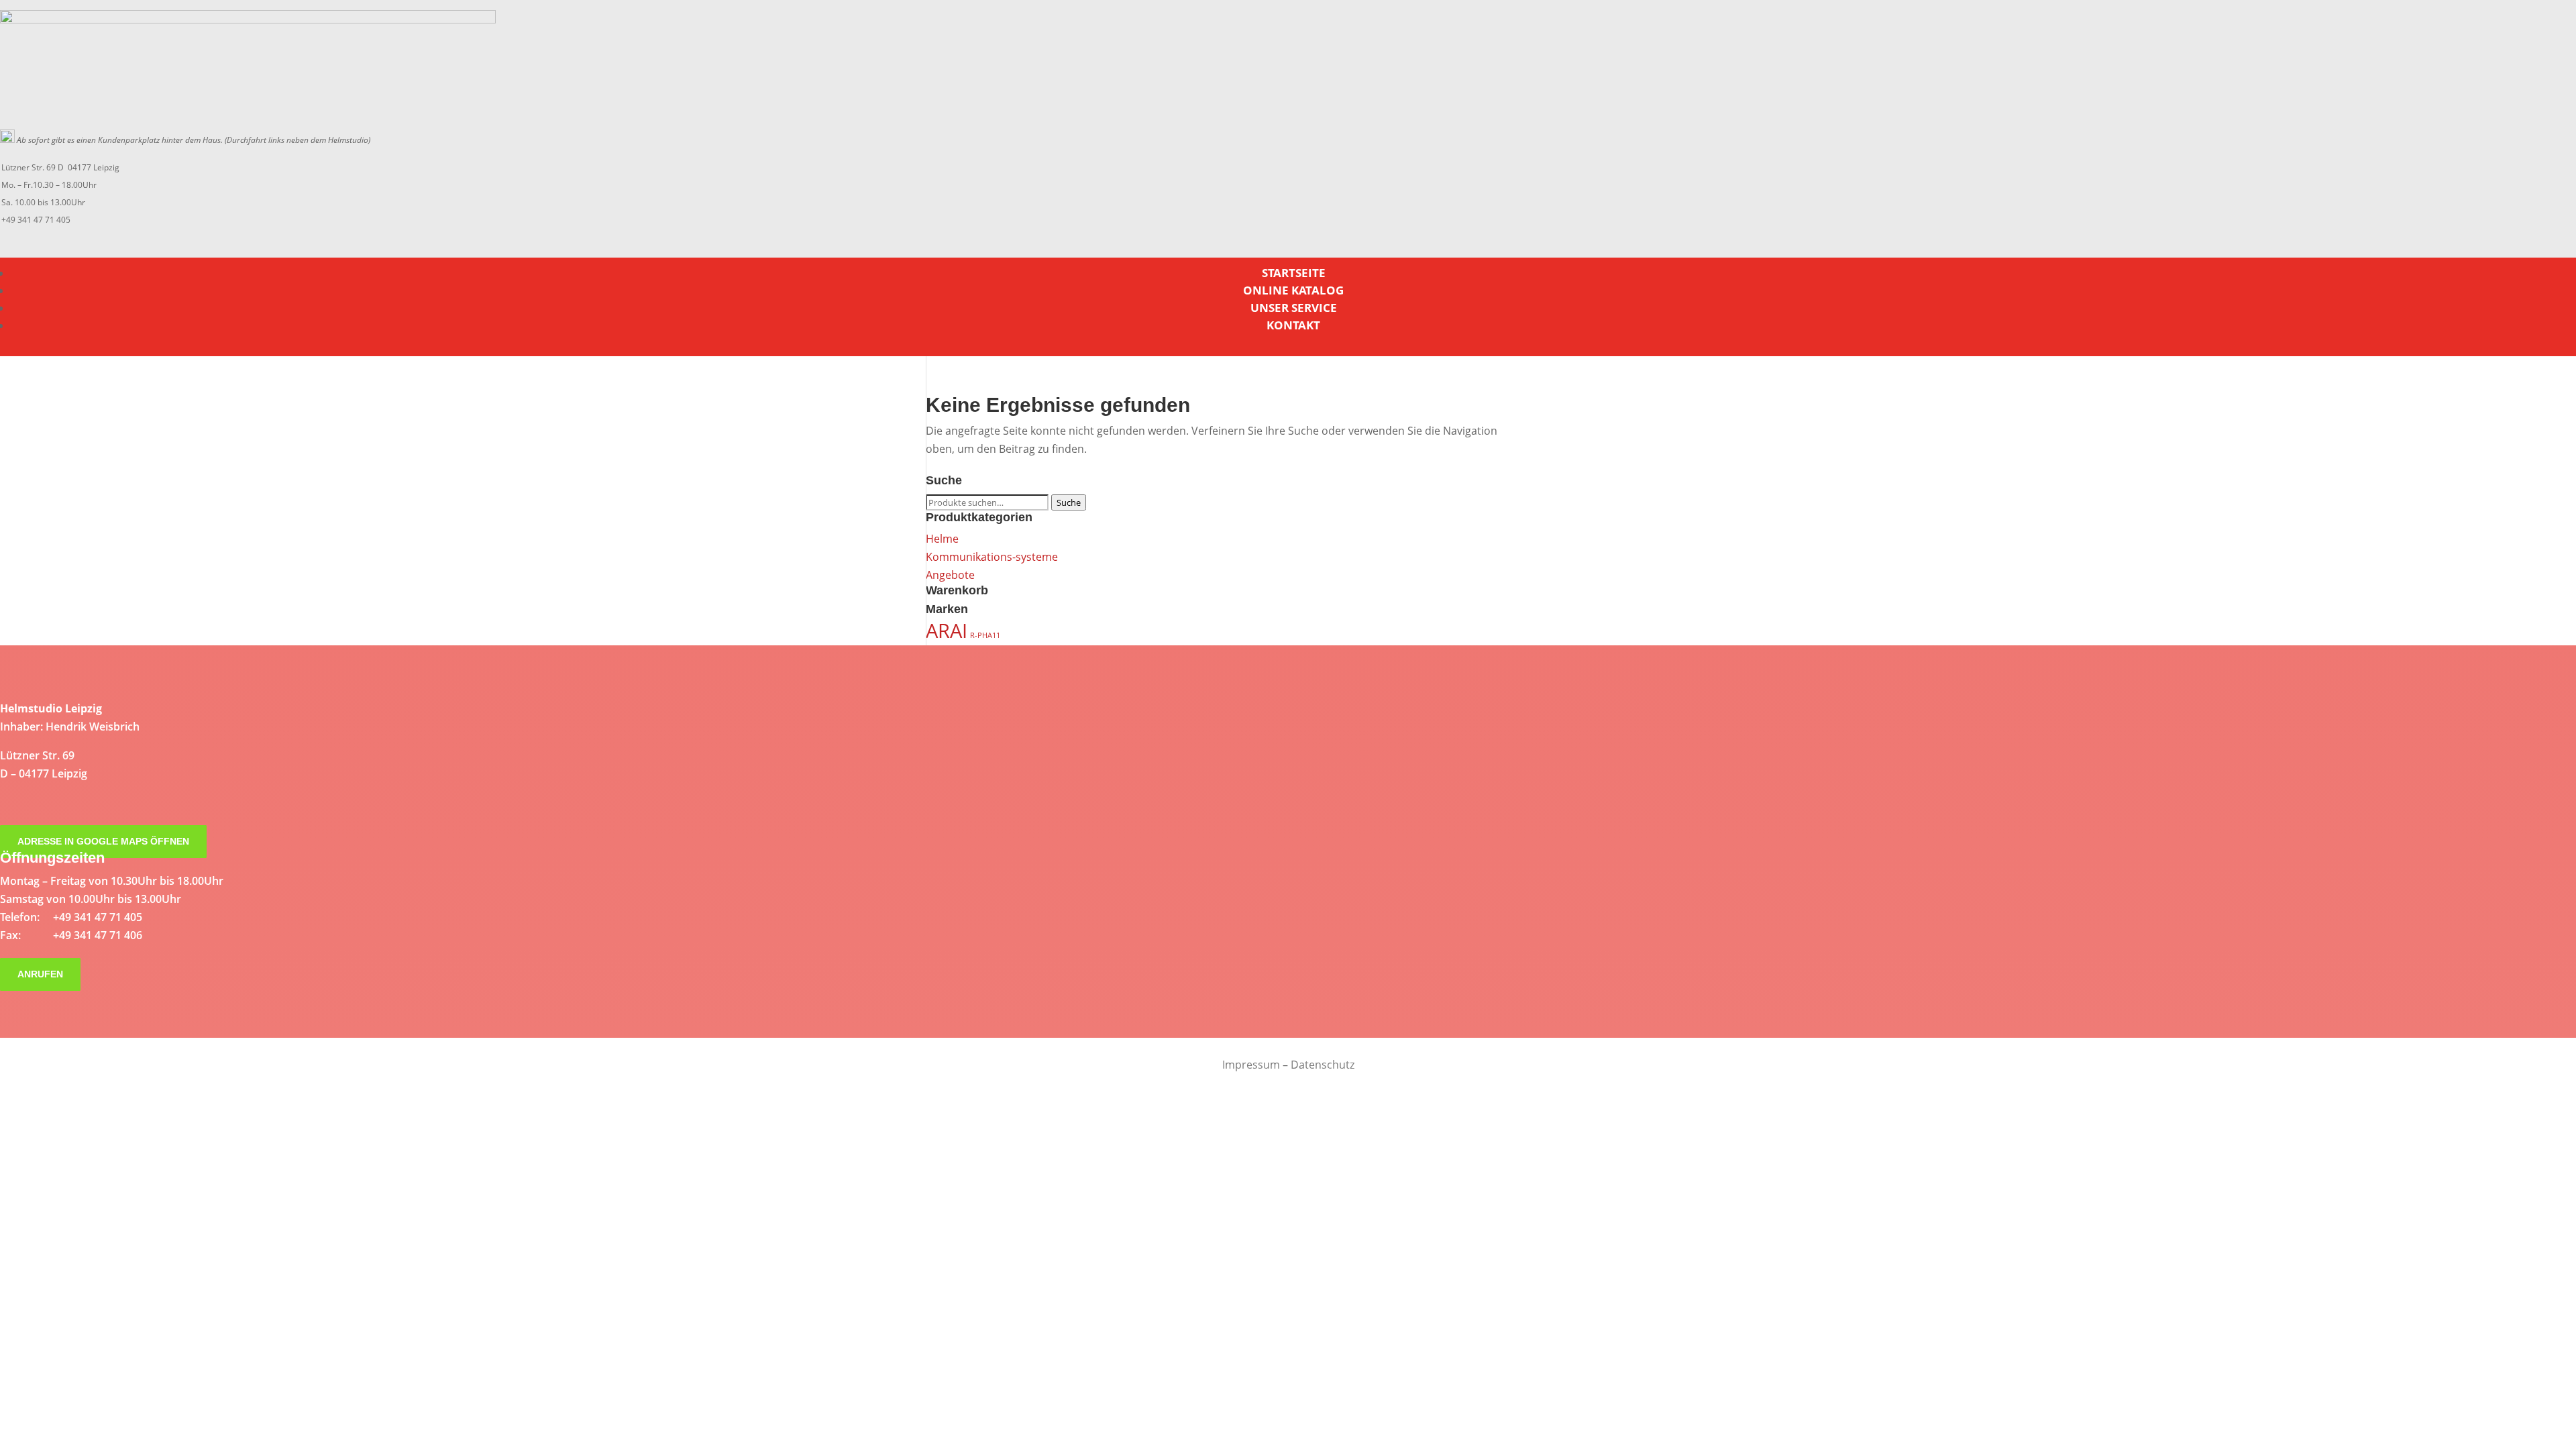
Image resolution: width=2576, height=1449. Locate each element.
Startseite (1294, 273)
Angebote (950, 575)
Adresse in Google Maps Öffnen (103, 842)
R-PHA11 (985, 635)
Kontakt (1293, 325)
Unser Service (1294, 308)
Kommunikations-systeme (992, 557)
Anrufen (40, 975)
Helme (942, 539)
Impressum (1251, 1065)
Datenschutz (1323, 1065)
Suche (1069, 502)
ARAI (947, 631)
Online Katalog (1293, 290)
